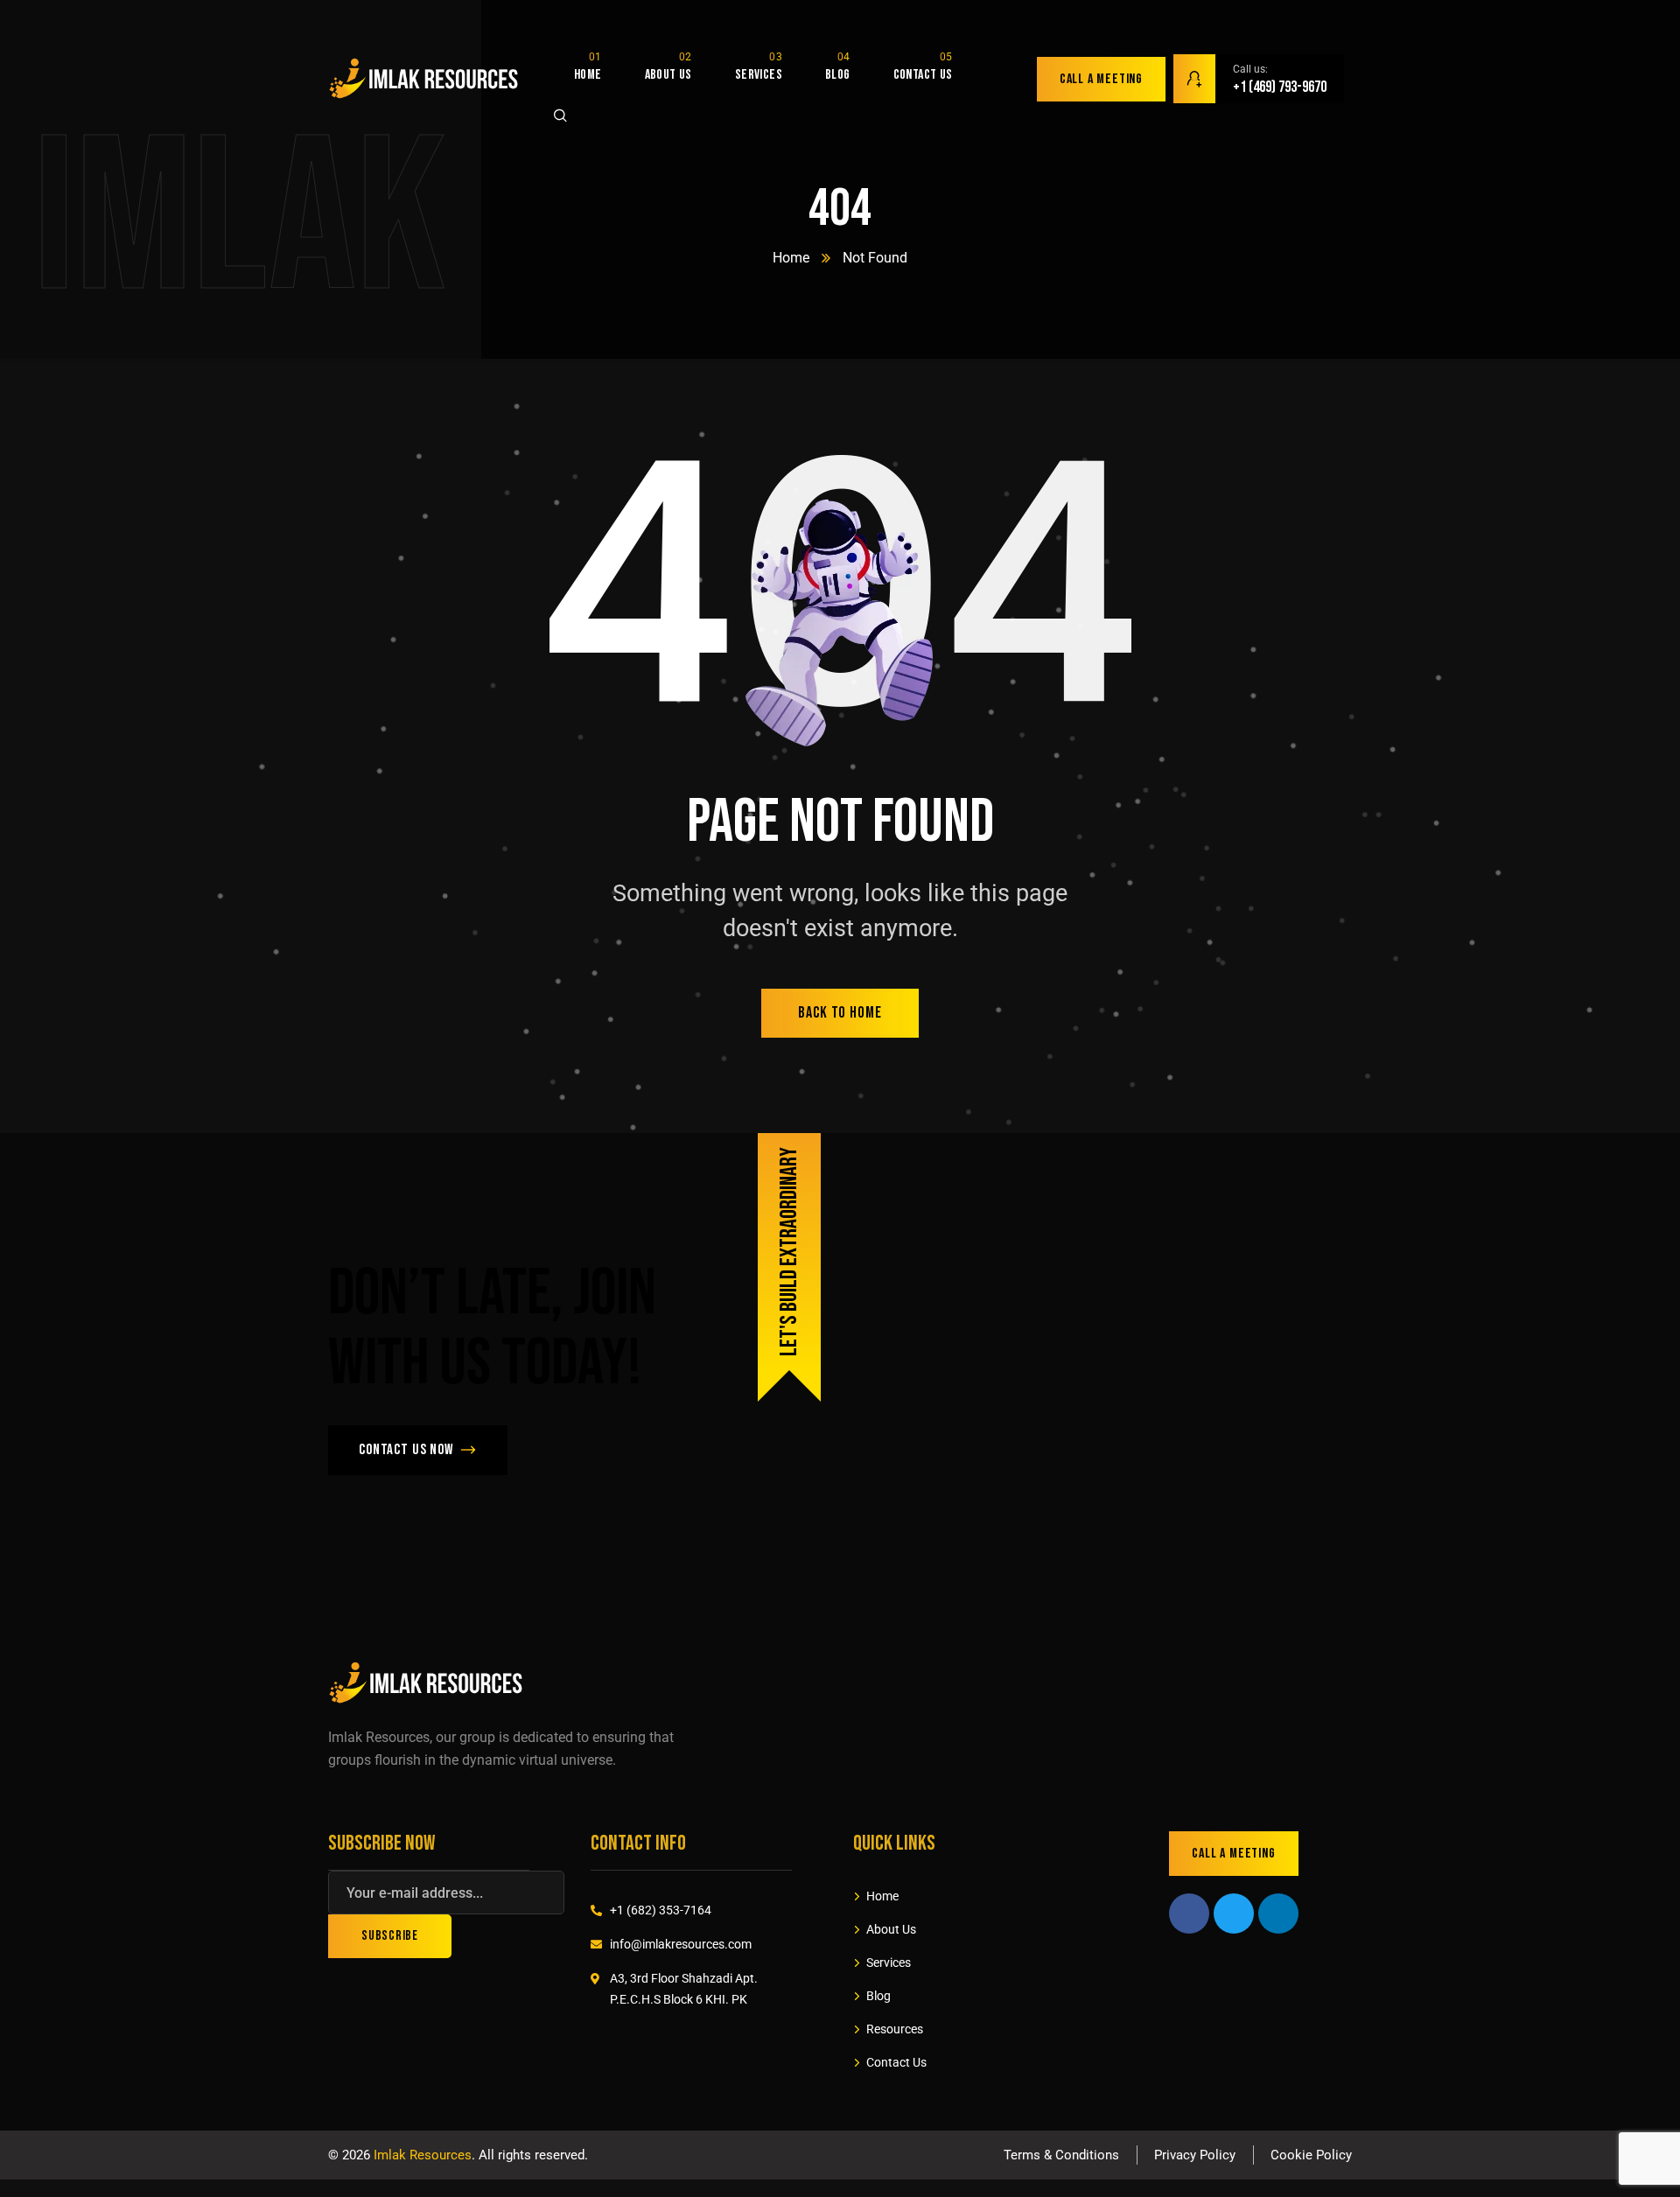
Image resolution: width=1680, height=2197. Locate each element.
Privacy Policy (1195, 2155)
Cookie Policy (1311, 2155)
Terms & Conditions (1061, 2155)
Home (791, 258)
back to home (840, 1013)
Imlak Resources (423, 2155)
